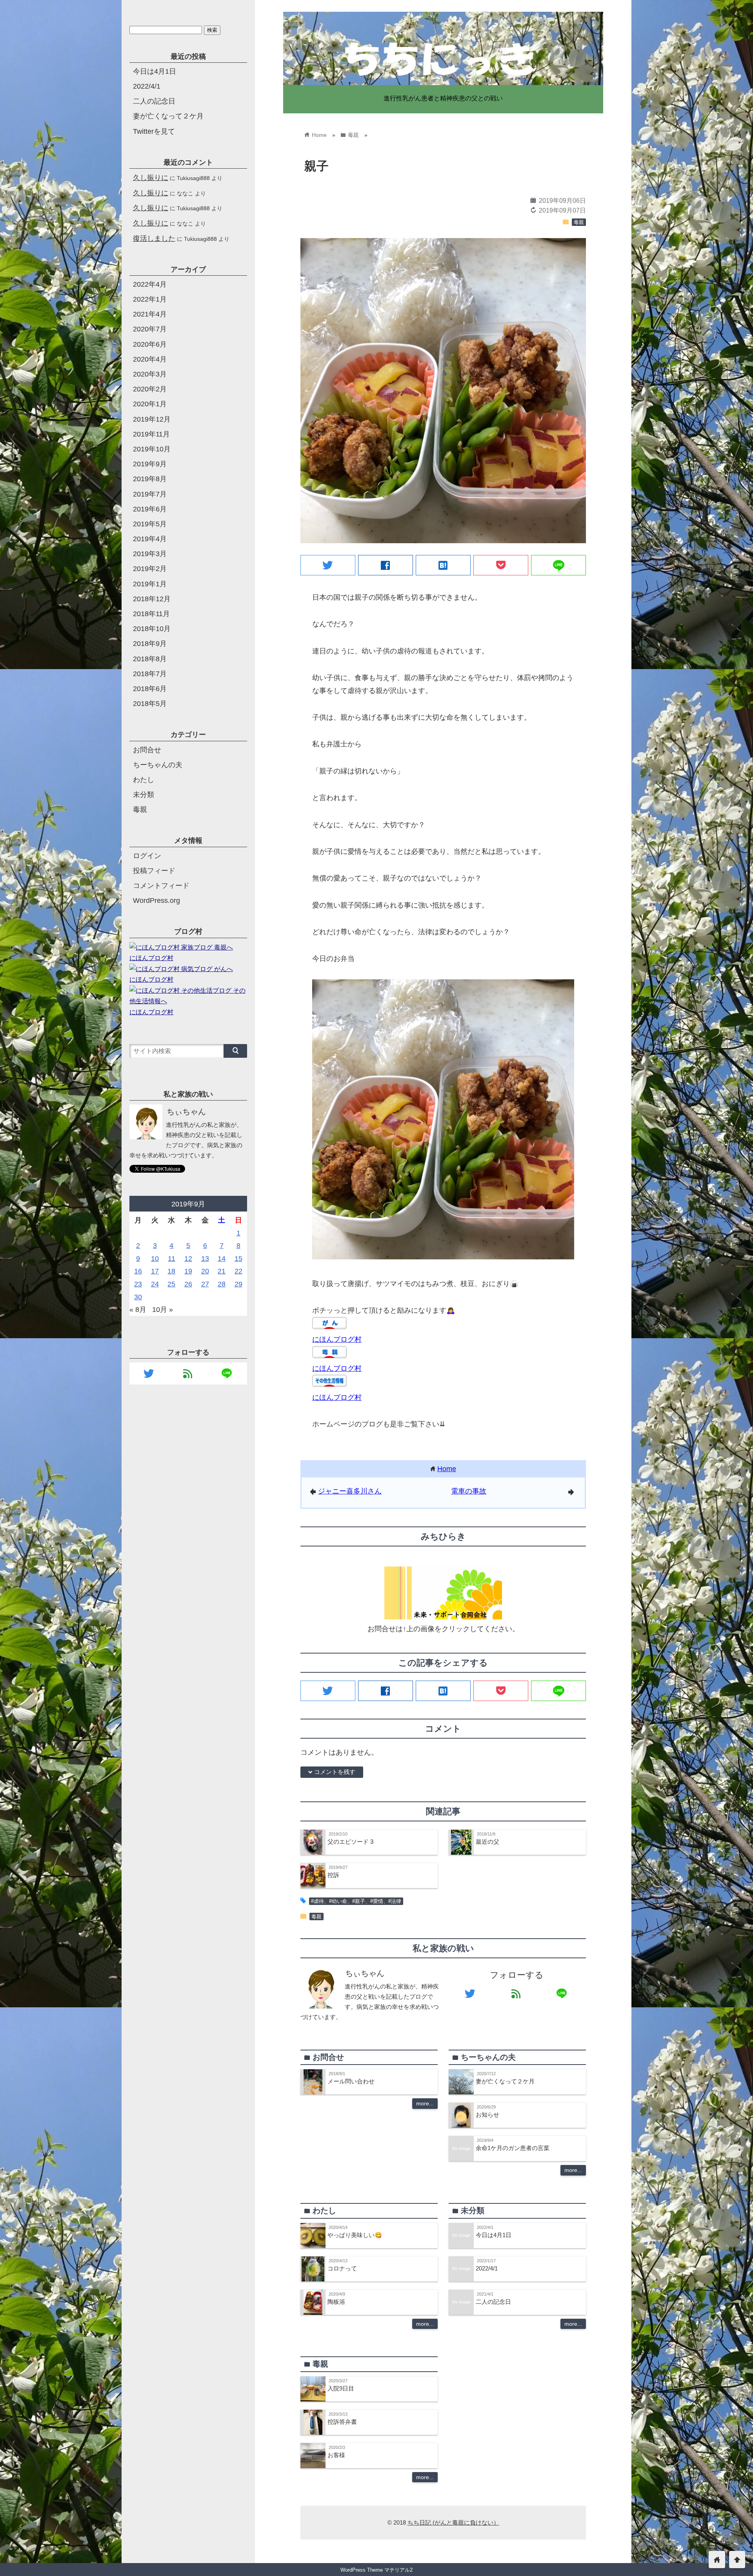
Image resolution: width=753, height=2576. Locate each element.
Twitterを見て (154, 131)
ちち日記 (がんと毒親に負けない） (453, 2522)
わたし (144, 780)
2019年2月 (150, 569)
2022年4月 (150, 284)
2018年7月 (150, 674)
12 (188, 1259)
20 (205, 1271)
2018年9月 (150, 644)
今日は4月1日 (494, 2235)
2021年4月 (150, 314)
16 (138, 1271)
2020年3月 (150, 374)
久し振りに (151, 177)
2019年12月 (152, 419)
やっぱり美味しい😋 (355, 2235)
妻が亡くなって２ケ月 (505, 2081)
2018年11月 (151, 614)
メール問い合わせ (351, 2081)
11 (172, 1259)
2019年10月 (152, 449)
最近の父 (487, 1842)
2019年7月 (150, 494)
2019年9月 (150, 464)
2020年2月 (150, 389)
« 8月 (138, 1310)
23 (138, 1284)
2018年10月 (152, 629)
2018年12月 (152, 599)
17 (155, 1271)
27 (205, 1284)
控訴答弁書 (342, 2422)
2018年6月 (150, 689)
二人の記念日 (493, 2302)
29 (238, 1284)
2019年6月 (150, 509)
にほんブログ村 (337, 1339)
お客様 (336, 2455)
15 (238, 1259)
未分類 (144, 795)
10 (155, 1259)
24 (155, 1284)
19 (188, 1271)
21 (222, 1271)
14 (222, 1259)
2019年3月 (150, 554)
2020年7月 (150, 329)
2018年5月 (150, 704)
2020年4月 (150, 359)
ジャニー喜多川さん (350, 1491)
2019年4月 (150, 539)
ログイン (147, 856)
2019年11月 (151, 434)
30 (138, 1297)
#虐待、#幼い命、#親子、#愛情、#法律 (356, 1901)
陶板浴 (336, 2302)
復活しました (154, 238)
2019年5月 (150, 524)
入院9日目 (341, 2388)
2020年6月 (150, 344)
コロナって (342, 2268)
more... (425, 2103)
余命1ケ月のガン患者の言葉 (513, 2148)
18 (171, 1271)
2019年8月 (150, 479)
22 (238, 1271)
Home (447, 1469)
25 (171, 1284)
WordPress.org (156, 901)
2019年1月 (150, 584)
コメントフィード (161, 886)
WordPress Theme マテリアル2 (376, 2570)
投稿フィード (154, 871)
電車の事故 (469, 1491)
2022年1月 (150, 299)
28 (222, 1284)
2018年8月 (150, 659)
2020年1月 (150, 404)
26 (188, 1284)
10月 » (163, 1310)
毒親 (579, 222)
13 (205, 1259)
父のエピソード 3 (350, 1842)
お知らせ (487, 2115)
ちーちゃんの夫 (158, 765)
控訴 (333, 1875)
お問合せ (147, 750)
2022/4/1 (487, 2268)
